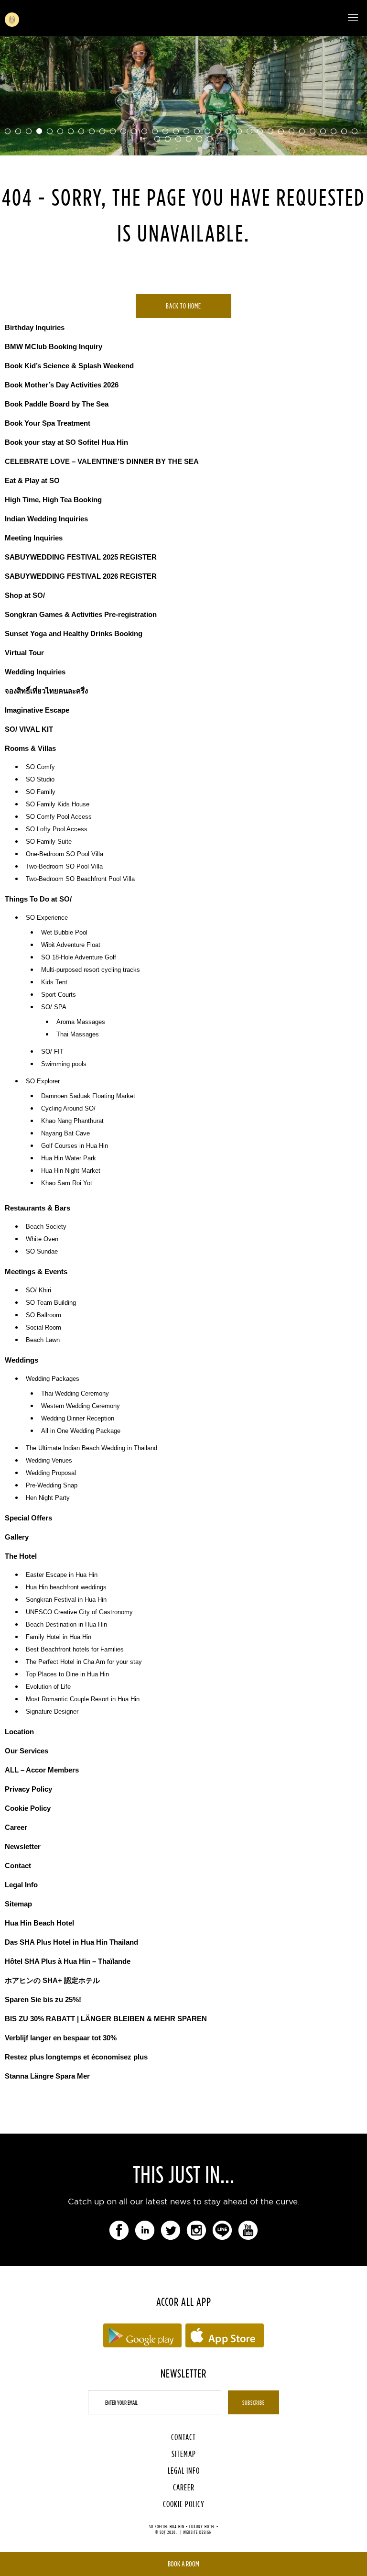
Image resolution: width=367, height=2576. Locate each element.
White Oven (42, 1239)
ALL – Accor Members (42, 1770)
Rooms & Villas (30, 748)
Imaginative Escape (37, 710)
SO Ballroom (43, 1315)
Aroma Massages (81, 1022)
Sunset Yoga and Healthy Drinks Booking (74, 633)
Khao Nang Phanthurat (72, 1121)
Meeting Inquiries (34, 538)
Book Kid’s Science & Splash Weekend (69, 366)
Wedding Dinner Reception (78, 1419)
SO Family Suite (49, 842)
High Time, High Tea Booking (53, 500)
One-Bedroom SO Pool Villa (65, 854)
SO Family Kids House (58, 804)
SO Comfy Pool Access (59, 817)
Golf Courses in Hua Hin (75, 1146)
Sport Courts (59, 995)
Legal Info (21, 1885)
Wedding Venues (49, 1461)
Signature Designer (52, 1712)
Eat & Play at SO (32, 480)
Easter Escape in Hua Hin (62, 1575)
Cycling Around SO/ (68, 1109)
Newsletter (23, 1846)
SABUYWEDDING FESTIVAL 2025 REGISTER (81, 557)
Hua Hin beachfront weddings (66, 1587)
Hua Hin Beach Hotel (39, 1923)
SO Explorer (43, 1081)
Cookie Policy (28, 1808)
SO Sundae (42, 1252)
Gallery (17, 1537)
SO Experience (47, 918)
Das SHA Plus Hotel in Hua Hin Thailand (71, 1942)
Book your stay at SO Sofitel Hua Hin (66, 442)
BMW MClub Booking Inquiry (54, 347)
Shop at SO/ (25, 595)
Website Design (197, 2532)
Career (16, 1827)
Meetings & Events (36, 1271)
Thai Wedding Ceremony (75, 1394)
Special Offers (28, 1518)
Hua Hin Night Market (71, 1171)
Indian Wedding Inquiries (46, 519)
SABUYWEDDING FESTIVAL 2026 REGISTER (81, 576)
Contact (18, 1866)
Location (19, 1732)
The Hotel (21, 1556)
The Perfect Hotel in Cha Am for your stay (84, 1662)
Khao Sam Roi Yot (67, 1183)
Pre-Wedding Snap (52, 1486)
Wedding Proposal (51, 1473)
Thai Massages (78, 1035)
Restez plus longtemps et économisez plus (76, 2057)
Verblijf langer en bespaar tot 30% (61, 2038)
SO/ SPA (54, 1007)
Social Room (43, 1328)
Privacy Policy (28, 1789)
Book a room (183, 2564)
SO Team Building (51, 1303)
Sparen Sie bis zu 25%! (43, 1999)
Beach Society (46, 1227)
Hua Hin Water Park (69, 1158)
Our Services (27, 1751)
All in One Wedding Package (81, 1431)
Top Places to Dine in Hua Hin (67, 1674)
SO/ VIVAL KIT (29, 729)
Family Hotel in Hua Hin (59, 1637)
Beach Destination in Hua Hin (66, 1625)
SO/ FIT (52, 1052)
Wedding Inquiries (35, 672)
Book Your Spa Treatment (48, 423)
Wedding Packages (53, 1379)
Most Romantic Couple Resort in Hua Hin (83, 1699)
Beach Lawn (43, 1340)
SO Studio (40, 780)
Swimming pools (64, 1064)
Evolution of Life (48, 1687)
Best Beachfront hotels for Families (75, 1650)
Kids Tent (54, 982)
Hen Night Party (48, 1498)
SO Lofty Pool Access (57, 829)
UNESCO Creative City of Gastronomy (79, 1612)
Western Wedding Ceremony (81, 1406)
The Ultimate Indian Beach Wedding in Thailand (92, 1448)
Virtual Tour (24, 653)
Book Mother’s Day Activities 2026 (62, 385)
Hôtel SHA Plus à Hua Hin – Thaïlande (68, 1961)
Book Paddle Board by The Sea (57, 404)
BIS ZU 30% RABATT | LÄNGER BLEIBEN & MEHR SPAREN (106, 2019)
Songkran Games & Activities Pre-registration (81, 614)
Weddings (22, 1360)
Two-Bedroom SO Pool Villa (64, 867)
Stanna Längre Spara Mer (47, 2076)
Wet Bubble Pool (64, 933)
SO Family (41, 792)
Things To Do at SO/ (38, 899)
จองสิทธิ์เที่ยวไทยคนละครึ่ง (46, 691)
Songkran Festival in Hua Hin (66, 1600)
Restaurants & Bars (38, 1208)
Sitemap (18, 1904)
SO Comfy (40, 767)
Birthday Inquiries (35, 327)
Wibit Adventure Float (71, 945)
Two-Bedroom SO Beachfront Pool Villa (80, 879)
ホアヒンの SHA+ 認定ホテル (52, 1980)
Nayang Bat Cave (65, 1134)
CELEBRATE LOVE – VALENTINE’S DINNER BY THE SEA (102, 461)
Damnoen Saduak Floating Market (88, 1096)
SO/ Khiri (38, 1290)
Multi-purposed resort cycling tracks (91, 970)
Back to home (183, 306)
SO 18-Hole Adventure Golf (79, 958)
